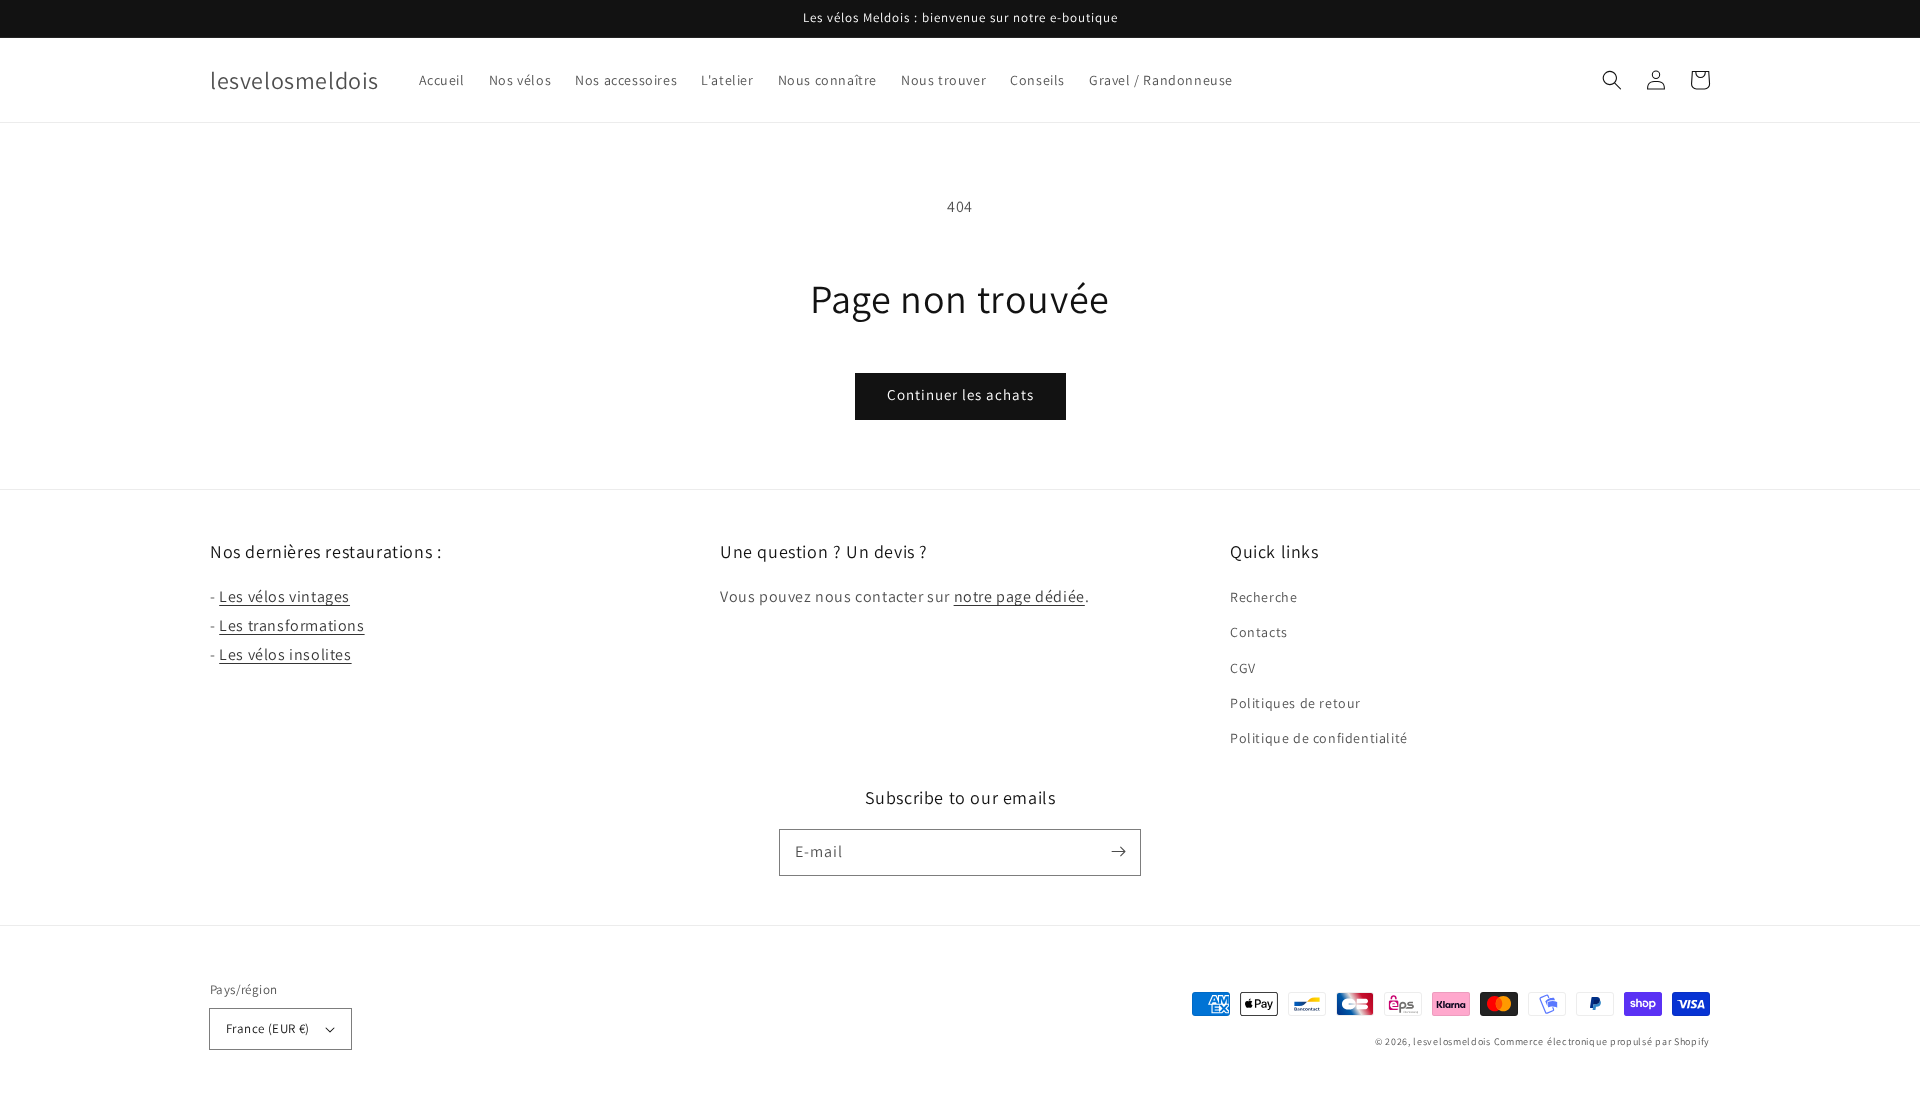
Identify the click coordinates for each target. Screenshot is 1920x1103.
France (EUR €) (268, 1028)
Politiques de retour (1295, 703)
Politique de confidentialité (1319, 738)
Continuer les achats (960, 394)
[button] (1612, 80)
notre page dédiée (1019, 596)
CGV (1243, 668)
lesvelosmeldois (1452, 1041)
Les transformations (291, 625)
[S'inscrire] (1118, 852)
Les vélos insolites (285, 654)
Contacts (1259, 632)
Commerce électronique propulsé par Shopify (1602, 1041)
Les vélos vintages (284, 596)
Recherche (1263, 597)
